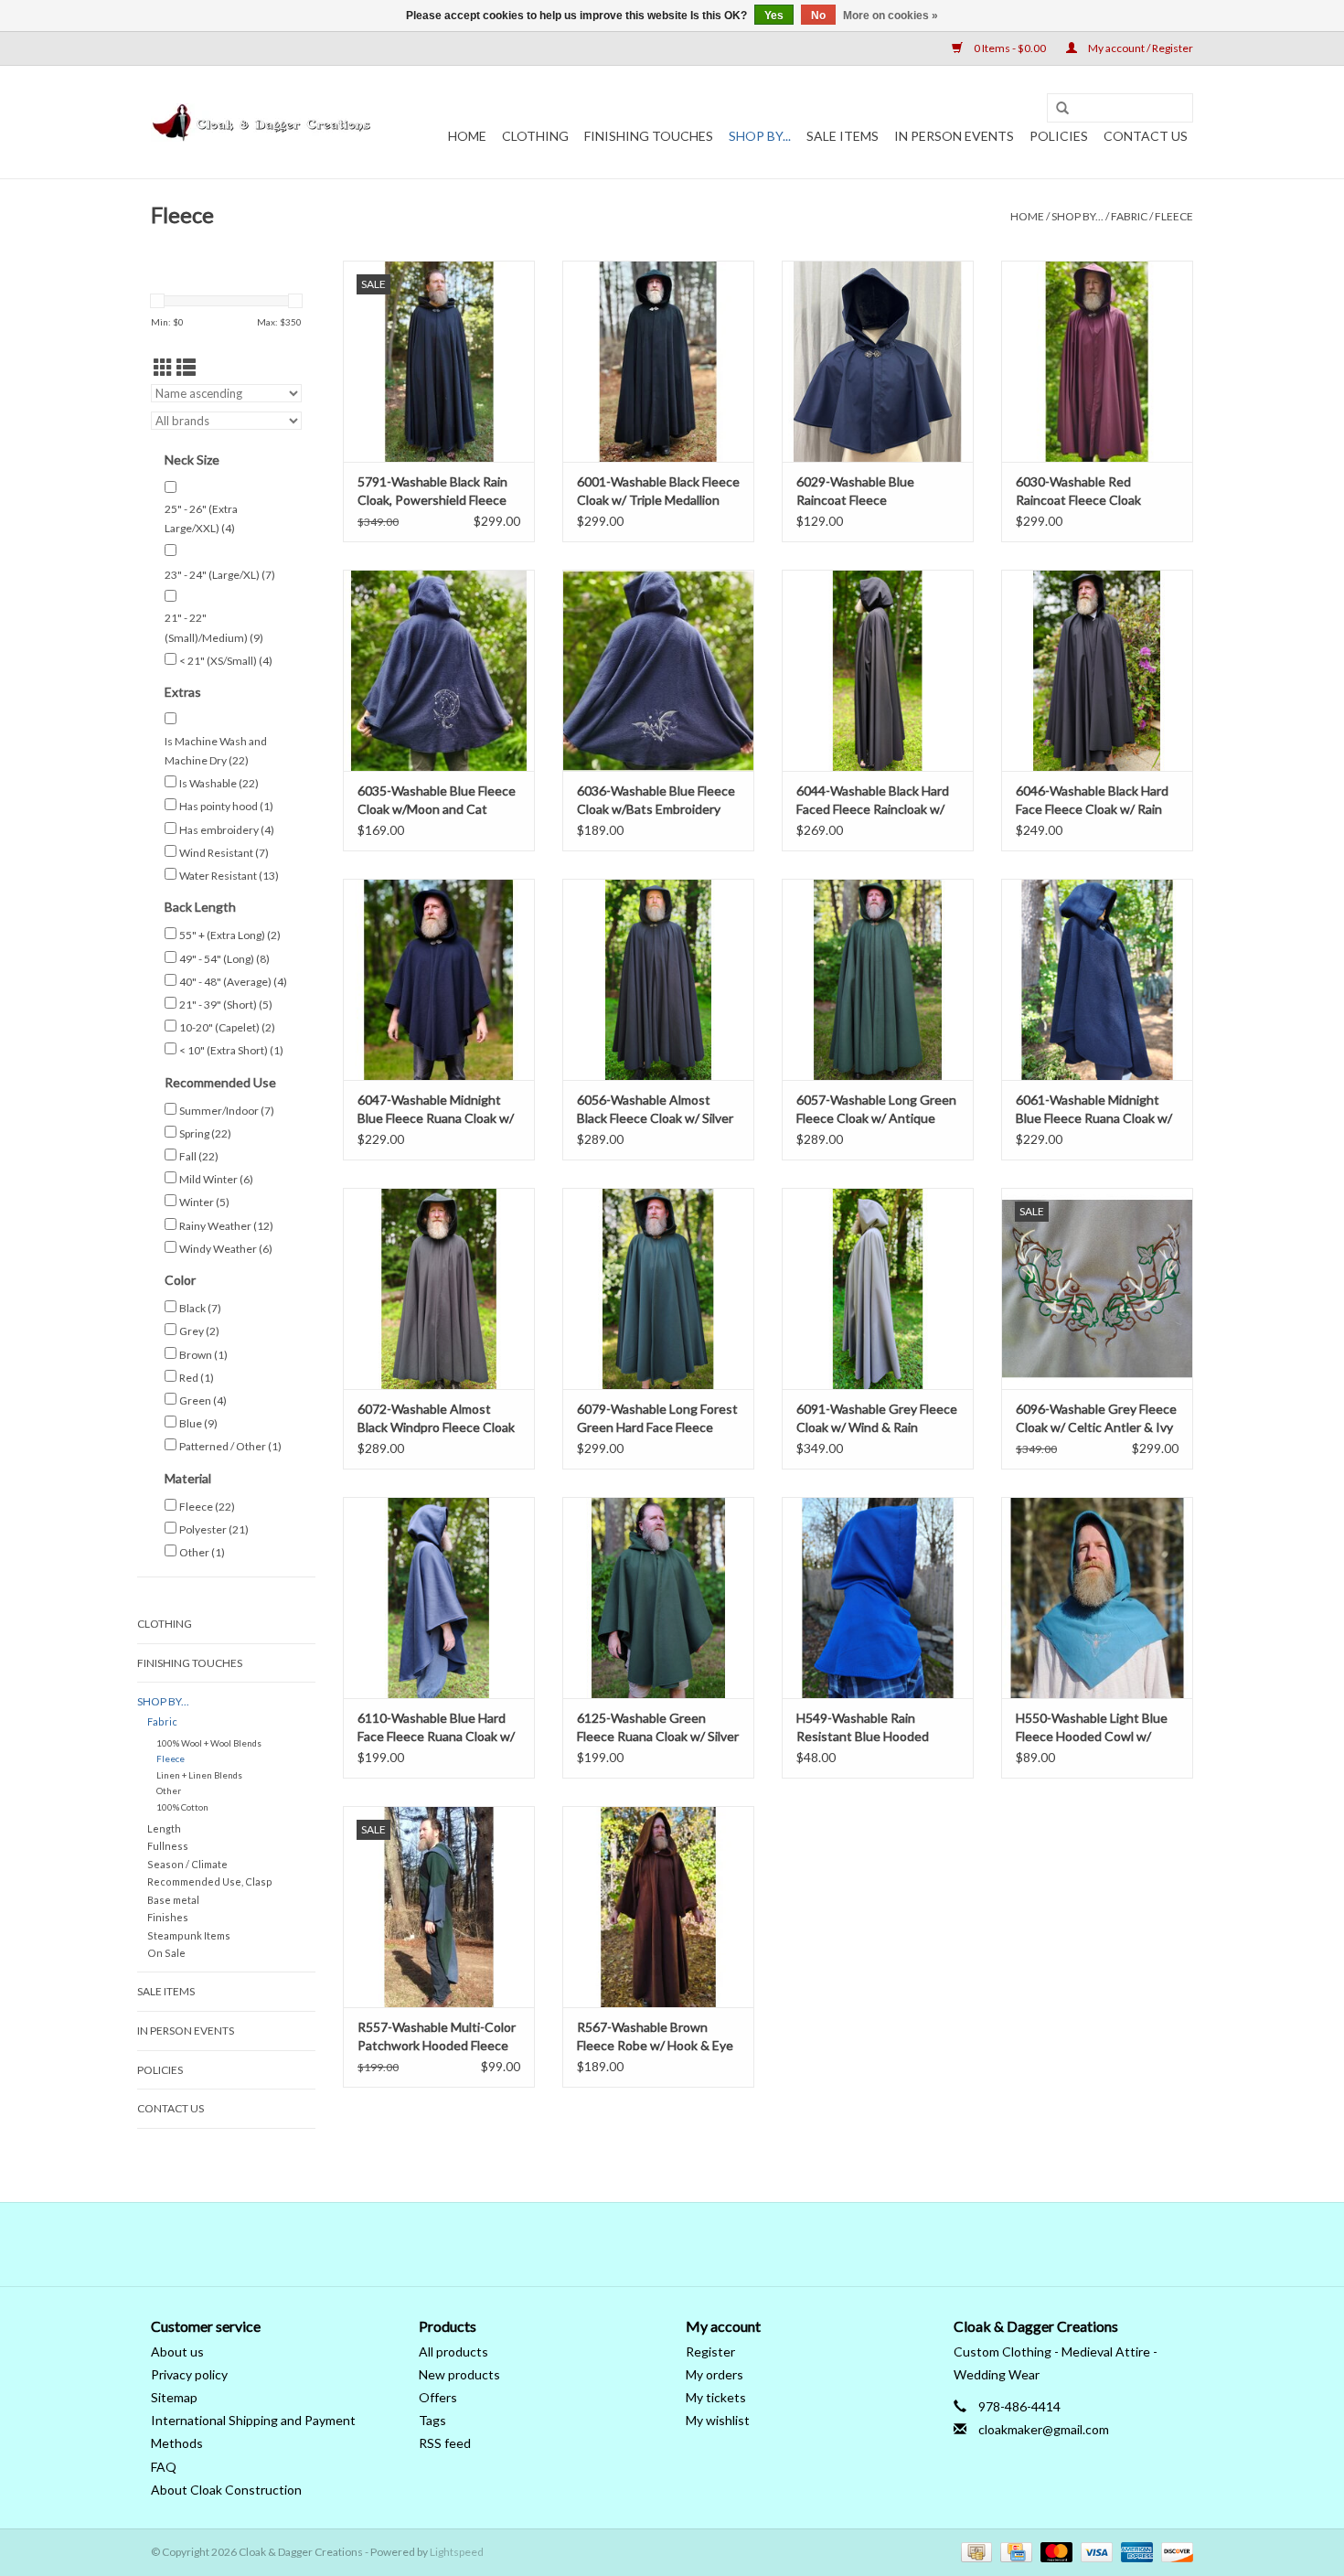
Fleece (1174, 216)
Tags (432, 2420)
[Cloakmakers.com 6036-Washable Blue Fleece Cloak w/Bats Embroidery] (658, 670)
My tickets (716, 2397)
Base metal (173, 1900)
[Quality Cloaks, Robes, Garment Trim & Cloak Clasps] (263, 123)
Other (202, 1552)
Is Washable (219, 783)
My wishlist (718, 2420)
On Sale (166, 1953)
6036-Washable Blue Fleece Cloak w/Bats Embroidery (656, 800)
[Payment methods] (974, 2551)
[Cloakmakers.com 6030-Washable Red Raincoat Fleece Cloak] (1097, 361)
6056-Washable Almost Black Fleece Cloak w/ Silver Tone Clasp (655, 1110)
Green (203, 1400)
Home (467, 136)
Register (710, 2352)
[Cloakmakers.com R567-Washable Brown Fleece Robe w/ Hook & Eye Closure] (658, 1907)
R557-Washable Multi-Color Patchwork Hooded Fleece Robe (437, 2037)
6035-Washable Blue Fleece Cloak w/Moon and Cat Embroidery (437, 801)
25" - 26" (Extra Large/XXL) (201, 519)
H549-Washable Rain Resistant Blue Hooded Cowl (863, 1728)
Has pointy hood (226, 806)
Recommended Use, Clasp (210, 1881)
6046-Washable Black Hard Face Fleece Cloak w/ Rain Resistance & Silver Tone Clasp (1092, 801)
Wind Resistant (224, 853)
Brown (203, 1355)
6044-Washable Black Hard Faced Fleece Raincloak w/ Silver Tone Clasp (873, 801)
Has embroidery (227, 830)
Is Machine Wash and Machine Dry (216, 751)
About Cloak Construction (226, 2490)
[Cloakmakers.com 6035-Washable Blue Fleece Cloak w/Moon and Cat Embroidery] (439, 670)
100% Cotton (182, 1807)
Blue (198, 1423)
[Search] (1062, 109)
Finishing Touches (649, 136)
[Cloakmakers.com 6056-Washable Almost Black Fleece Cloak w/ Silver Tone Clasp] (658, 979)
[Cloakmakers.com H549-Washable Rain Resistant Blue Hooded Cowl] (878, 1598)
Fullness (168, 1846)
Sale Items (843, 136)
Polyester (214, 1529)
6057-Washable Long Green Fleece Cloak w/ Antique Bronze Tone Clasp (876, 1110)
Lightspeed (457, 2552)
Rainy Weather (226, 1226)
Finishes (168, 1917)
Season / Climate (187, 1864)
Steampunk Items (189, 1935)
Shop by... (760, 136)
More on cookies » (891, 16)
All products (453, 2352)
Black (200, 1308)
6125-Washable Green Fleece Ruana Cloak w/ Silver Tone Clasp (658, 1728)
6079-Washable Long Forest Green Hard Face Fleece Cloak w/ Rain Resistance (657, 1419)
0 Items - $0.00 (1010, 48)
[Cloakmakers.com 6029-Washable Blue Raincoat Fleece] (878, 361)
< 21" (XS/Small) (226, 661)
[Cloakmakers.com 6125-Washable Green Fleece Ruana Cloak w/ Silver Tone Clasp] (658, 1598)
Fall (199, 1156)
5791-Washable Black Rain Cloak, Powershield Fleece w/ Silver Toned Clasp (432, 492)
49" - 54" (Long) (224, 959)
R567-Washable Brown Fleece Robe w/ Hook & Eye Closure (655, 2037)
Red (197, 1378)
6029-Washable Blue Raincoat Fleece (855, 491)
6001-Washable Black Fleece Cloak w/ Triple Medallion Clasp (658, 492)
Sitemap (174, 2397)
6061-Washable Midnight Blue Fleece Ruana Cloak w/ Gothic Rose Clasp (1094, 1110)
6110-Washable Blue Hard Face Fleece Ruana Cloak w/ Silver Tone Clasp (436, 1728)
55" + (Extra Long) (230, 935)
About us (177, 2352)
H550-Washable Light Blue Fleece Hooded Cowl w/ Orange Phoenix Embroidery (1096, 1728)
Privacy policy (189, 2374)
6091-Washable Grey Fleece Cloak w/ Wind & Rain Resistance (877, 1419)
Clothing (535, 136)
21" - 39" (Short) (226, 1005)
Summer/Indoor (227, 1111)
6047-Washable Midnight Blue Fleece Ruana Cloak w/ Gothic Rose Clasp (436, 1110)
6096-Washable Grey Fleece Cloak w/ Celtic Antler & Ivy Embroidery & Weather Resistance (1096, 1419)
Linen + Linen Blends (199, 1775)
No (818, 16)
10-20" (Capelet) (227, 1027)
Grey (199, 1331)
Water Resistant (229, 876)
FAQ (164, 2467)
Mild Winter (216, 1179)
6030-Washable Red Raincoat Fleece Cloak (1078, 491)
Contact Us (1146, 136)
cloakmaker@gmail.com (1044, 2429)
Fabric (1129, 216)
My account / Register (1140, 48)
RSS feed (445, 2443)
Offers (438, 2397)
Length (164, 1828)
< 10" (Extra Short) (231, 1050)
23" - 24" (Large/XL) (220, 575)
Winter (204, 1202)
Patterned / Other (230, 1446)
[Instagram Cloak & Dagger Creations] (704, 2244)
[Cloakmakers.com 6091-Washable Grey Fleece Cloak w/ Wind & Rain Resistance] (878, 1288)
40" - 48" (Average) (233, 982)
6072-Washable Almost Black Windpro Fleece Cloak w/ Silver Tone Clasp (436, 1419)
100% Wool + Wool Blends (209, 1743)
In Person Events (954, 136)
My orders (715, 2374)
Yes (774, 16)
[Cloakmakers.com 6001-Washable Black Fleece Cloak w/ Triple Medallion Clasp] (658, 361)
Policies (1059, 136)
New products (459, 2374)
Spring (205, 1133)
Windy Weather (226, 1249)
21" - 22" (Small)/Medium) (214, 628)
